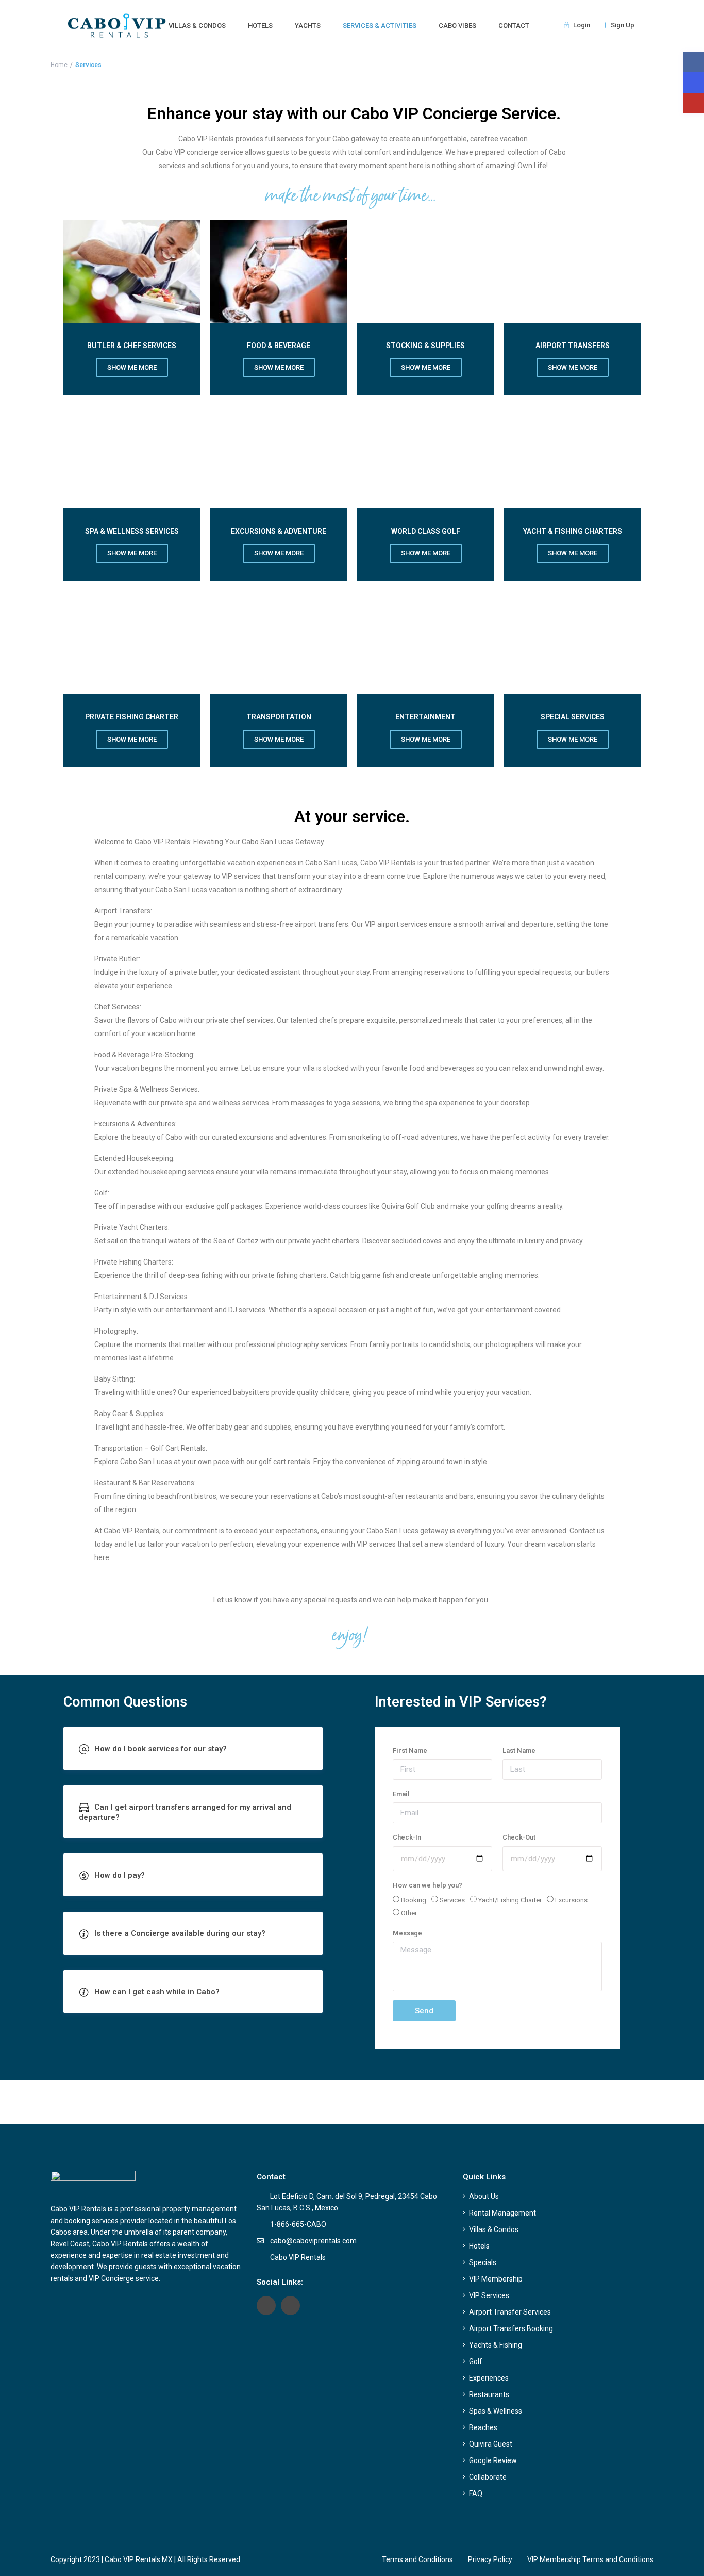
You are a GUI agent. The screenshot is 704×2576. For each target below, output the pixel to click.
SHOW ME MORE (132, 553)
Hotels (479, 2246)
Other (409, 1913)
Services (452, 1900)
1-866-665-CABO (298, 2224)
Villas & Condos (494, 2229)
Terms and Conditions (417, 2559)
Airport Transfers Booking (511, 2328)
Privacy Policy (490, 2559)
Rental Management (502, 2213)
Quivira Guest (491, 2444)
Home (59, 65)
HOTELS (260, 26)
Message (407, 1933)
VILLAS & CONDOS (197, 26)
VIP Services (489, 2295)
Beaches (483, 2427)
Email (401, 1794)
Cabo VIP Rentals (298, 2257)
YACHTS (308, 26)
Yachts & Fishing (496, 2345)
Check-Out (519, 1837)
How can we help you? (428, 1885)
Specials (483, 2262)
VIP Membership (496, 2279)
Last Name (519, 1751)
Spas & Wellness (496, 2411)
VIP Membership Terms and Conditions (590, 2559)
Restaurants (489, 2394)
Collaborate (488, 2477)
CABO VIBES (457, 26)
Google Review (493, 2460)
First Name (410, 1751)
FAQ (476, 2493)
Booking (414, 1900)
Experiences (489, 2378)
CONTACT (514, 26)
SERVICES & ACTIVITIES (380, 26)
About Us (484, 2196)
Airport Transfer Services (510, 2312)
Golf (476, 2361)
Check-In (407, 1837)
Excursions (571, 1900)
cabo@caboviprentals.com (313, 2241)
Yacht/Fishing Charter (510, 1900)
